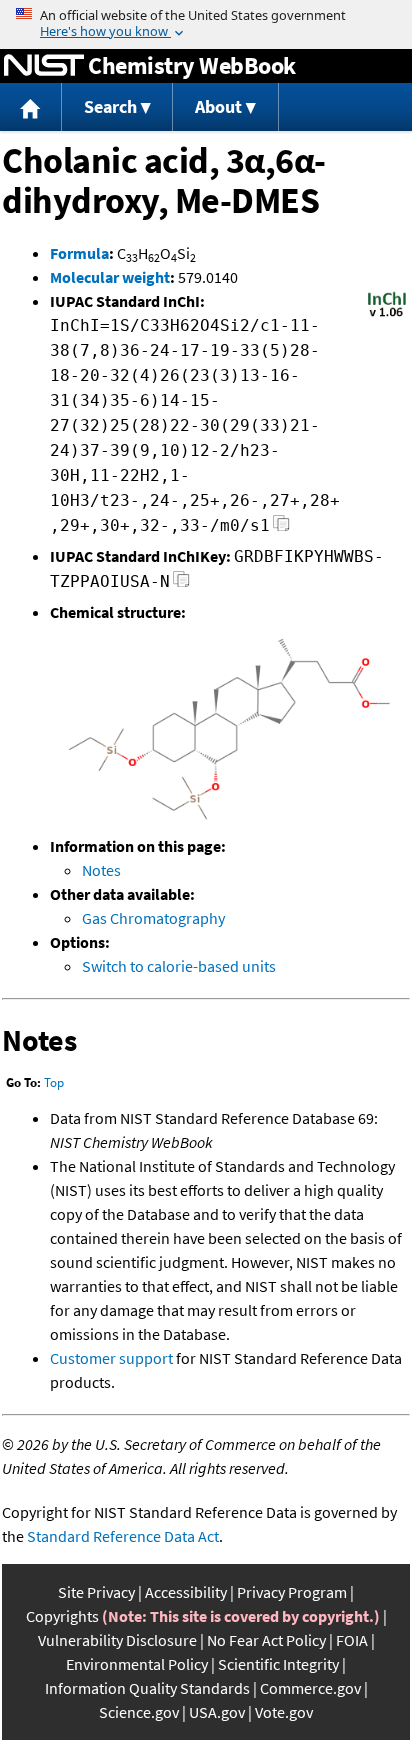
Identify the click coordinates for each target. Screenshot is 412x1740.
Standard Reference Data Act (123, 1536)
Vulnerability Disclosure (117, 1640)
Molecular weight (110, 277)
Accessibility (186, 1592)
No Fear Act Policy (266, 1640)
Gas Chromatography (153, 918)
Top (54, 1082)
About (218, 106)
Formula (79, 253)
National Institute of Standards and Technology (44, 66)
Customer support (111, 1358)
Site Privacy (96, 1592)
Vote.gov (284, 1712)
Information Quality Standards (147, 1688)
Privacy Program (292, 1592)
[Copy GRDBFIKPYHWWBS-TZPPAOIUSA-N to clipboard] (181, 584)
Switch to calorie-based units (179, 966)
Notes (101, 870)
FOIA (352, 1640)
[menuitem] (31, 107)
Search (110, 106)
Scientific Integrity (278, 1664)
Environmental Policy (137, 1664)
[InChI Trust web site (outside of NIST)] (387, 315)
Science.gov (139, 1712)
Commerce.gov (310, 1688)
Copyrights (62, 1616)
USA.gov (217, 1712)
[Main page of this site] (31, 107)
